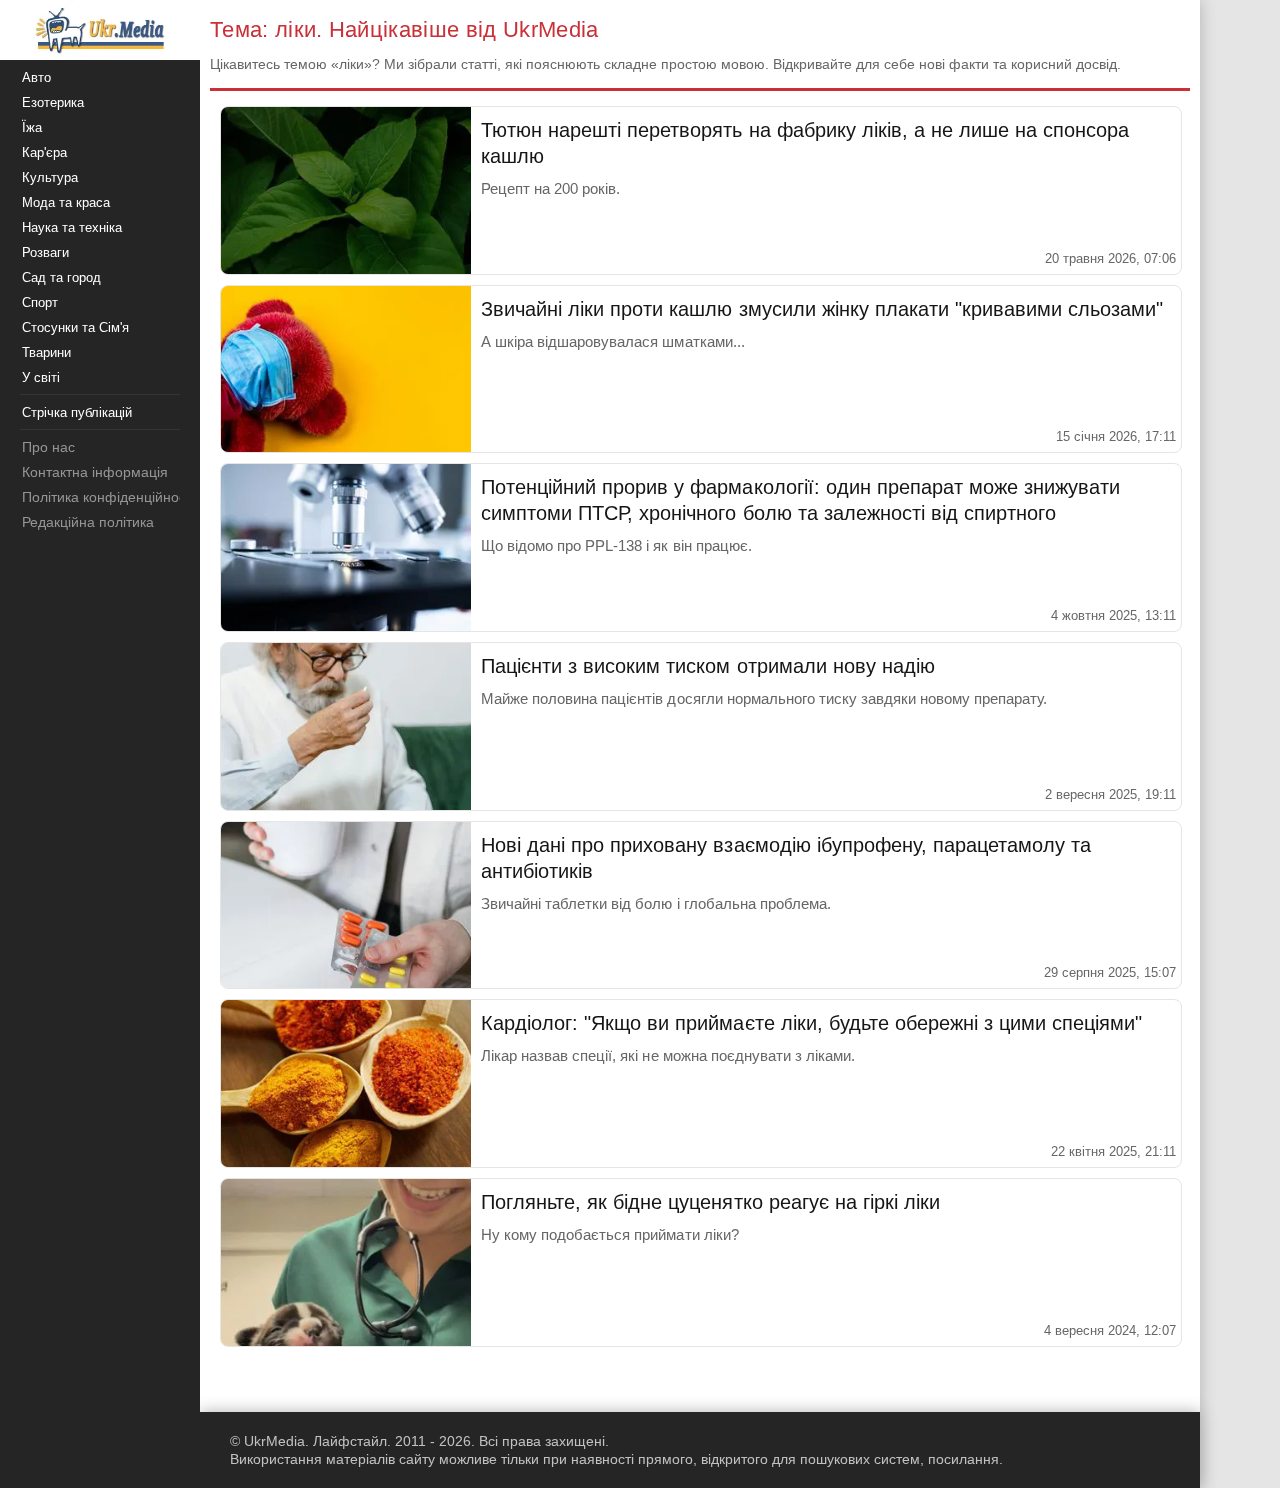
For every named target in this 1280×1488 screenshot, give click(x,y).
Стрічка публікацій (77, 412)
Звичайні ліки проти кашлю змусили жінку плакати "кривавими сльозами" (822, 309)
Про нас (48, 447)
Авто (36, 77)
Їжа (32, 127)
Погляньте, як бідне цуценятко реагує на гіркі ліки (710, 1202)
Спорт (40, 302)
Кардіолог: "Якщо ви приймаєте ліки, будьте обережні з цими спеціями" (811, 1023)
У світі (41, 377)
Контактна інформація (95, 472)
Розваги (45, 252)
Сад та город (61, 277)
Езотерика (53, 102)
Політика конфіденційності (108, 497)
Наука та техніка (72, 227)
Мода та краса (66, 202)
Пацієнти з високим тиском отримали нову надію (708, 666)
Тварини (46, 352)
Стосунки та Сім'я (75, 327)
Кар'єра (44, 152)
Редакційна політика (88, 522)
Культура (50, 177)
